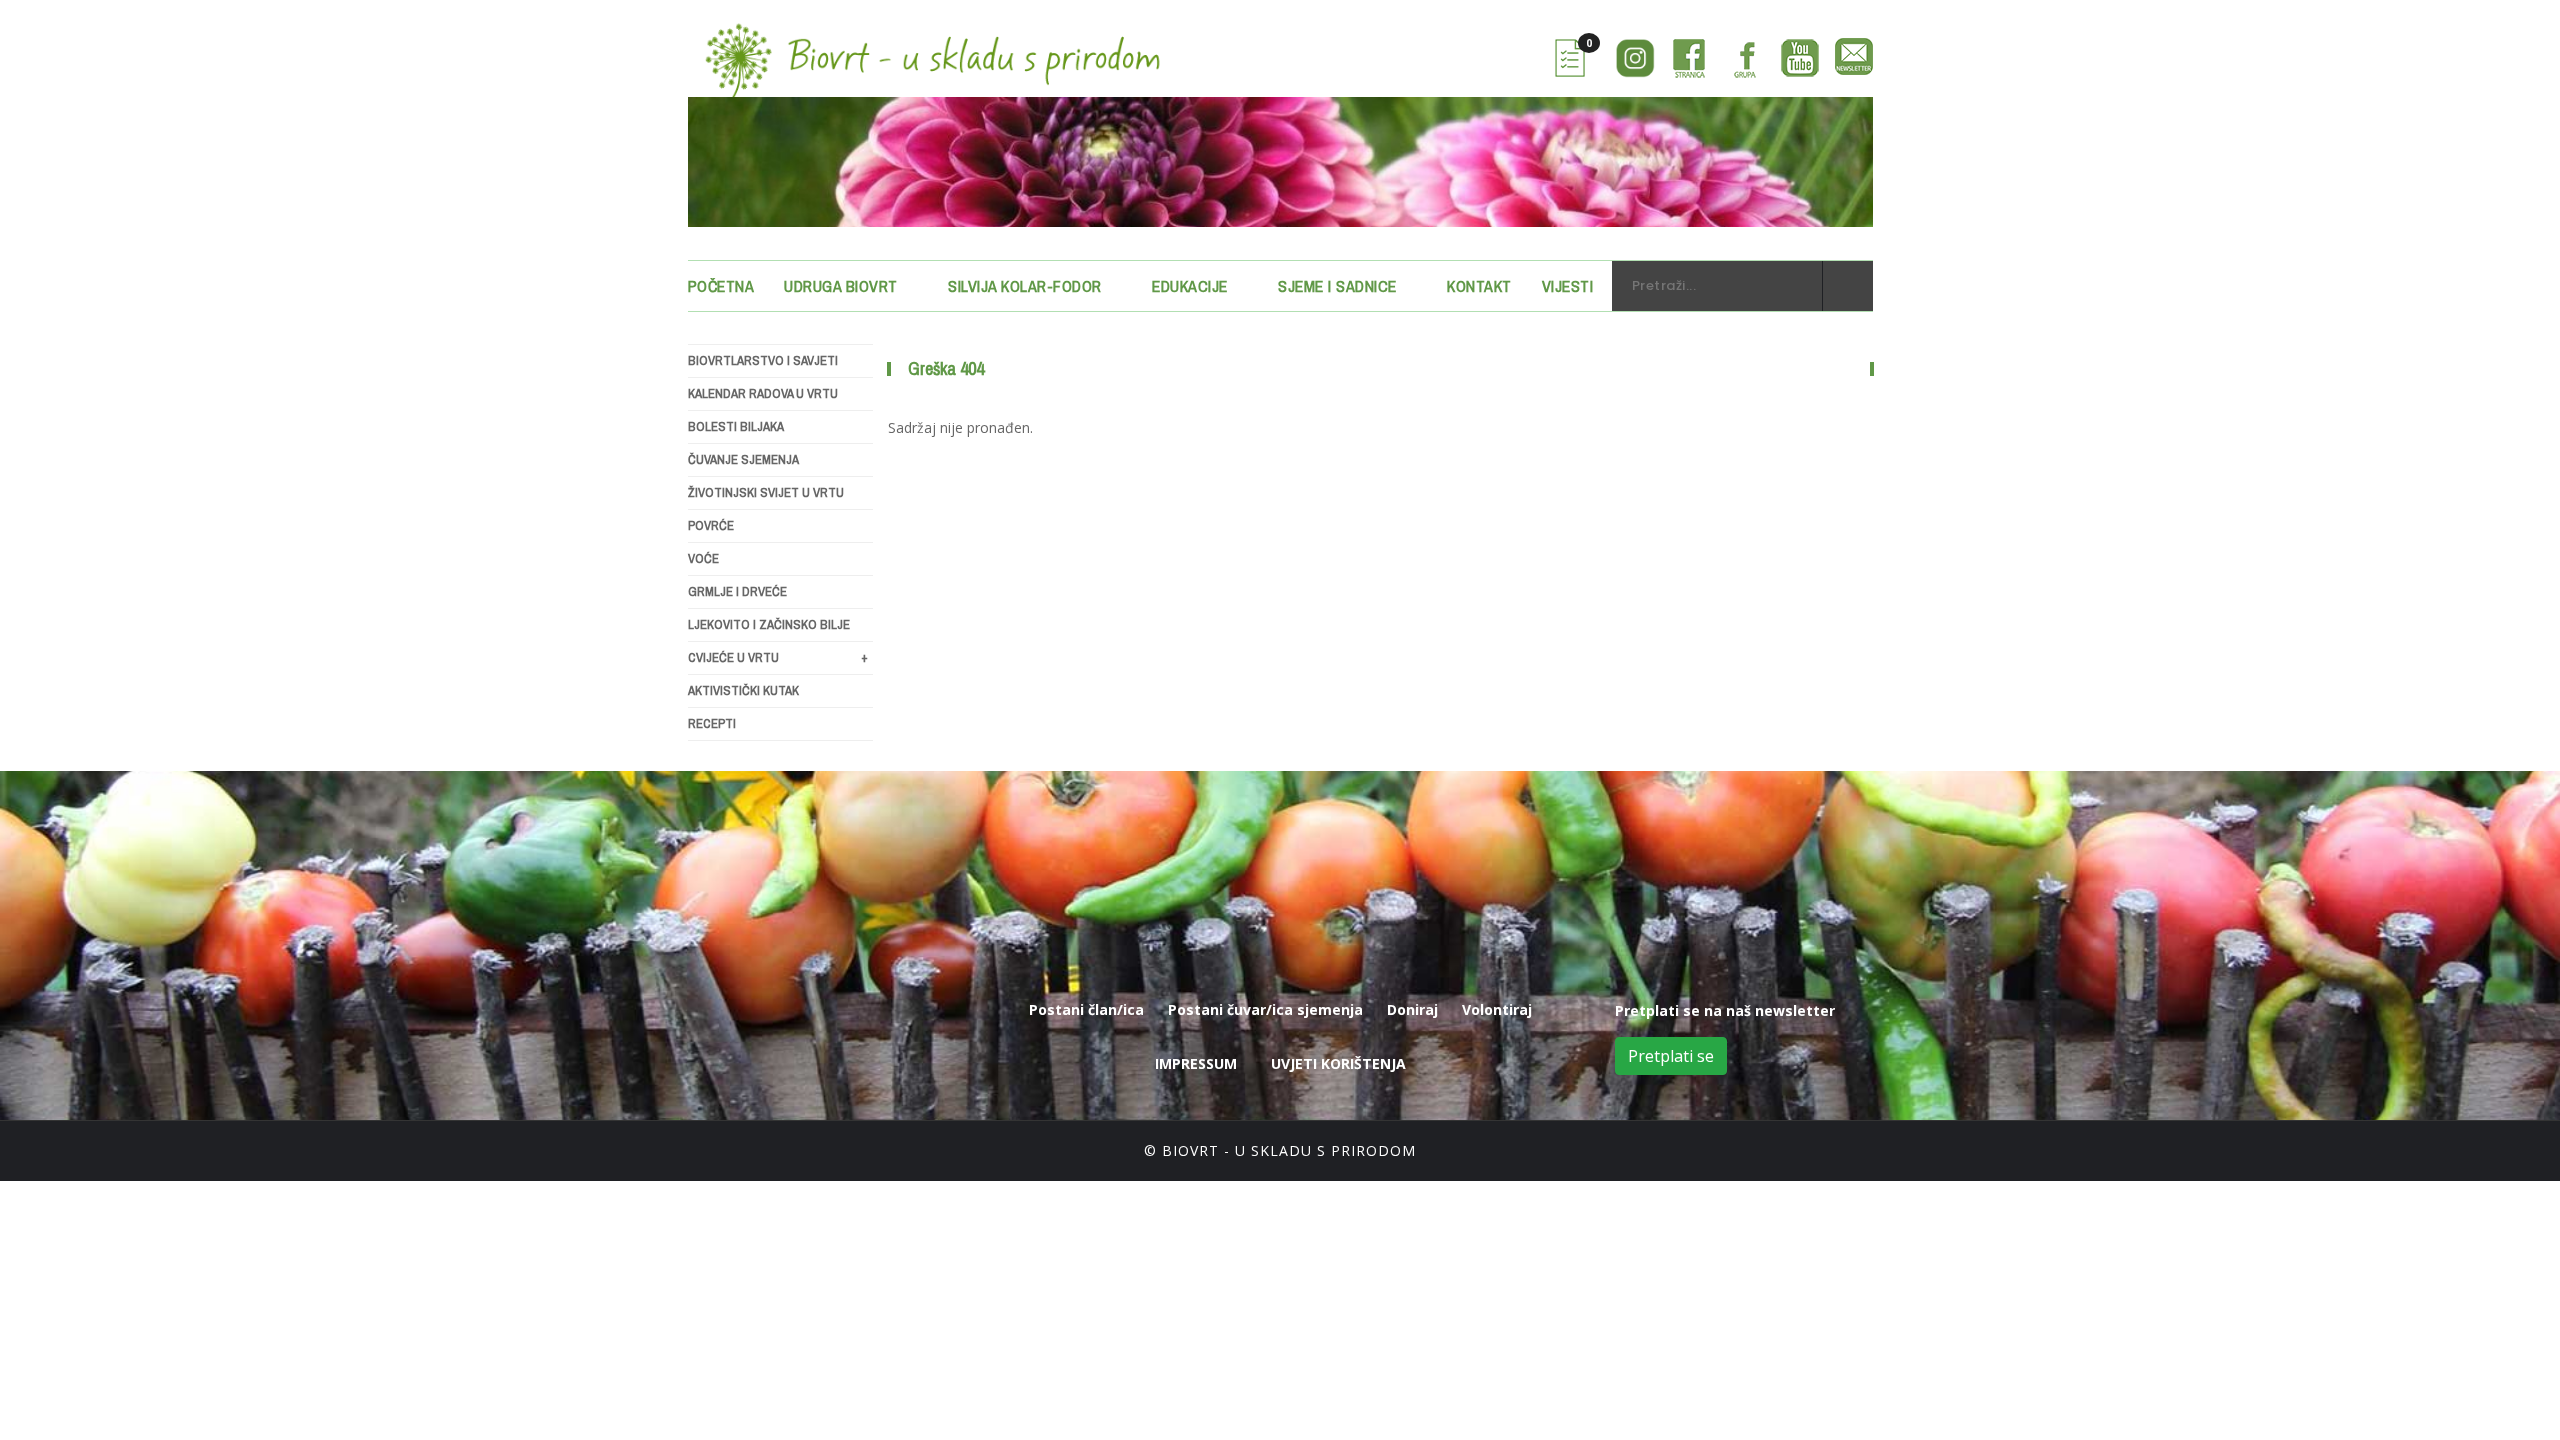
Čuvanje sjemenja (743, 459)
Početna (721, 286)
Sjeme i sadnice (1337, 286)
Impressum (1196, 1063)
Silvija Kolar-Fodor (1025, 286)
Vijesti (1568, 286)
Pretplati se (1671, 1056)
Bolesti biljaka (736, 426)
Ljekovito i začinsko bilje (769, 624)
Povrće (711, 525)
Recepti (712, 723)
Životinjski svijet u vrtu (766, 492)
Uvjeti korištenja (1338, 1063)
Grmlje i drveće (737, 591)
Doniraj (1412, 1009)
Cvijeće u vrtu (778, 657)
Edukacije (1190, 286)
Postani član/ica (1086, 1009)
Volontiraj (1497, 1009)
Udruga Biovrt (841, 286)
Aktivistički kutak (743, 690)
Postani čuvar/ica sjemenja (1265, 1009)
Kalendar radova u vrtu (763, 393)
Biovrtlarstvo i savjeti (763, 360)
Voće (703, 558)
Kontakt (1479, 286)
